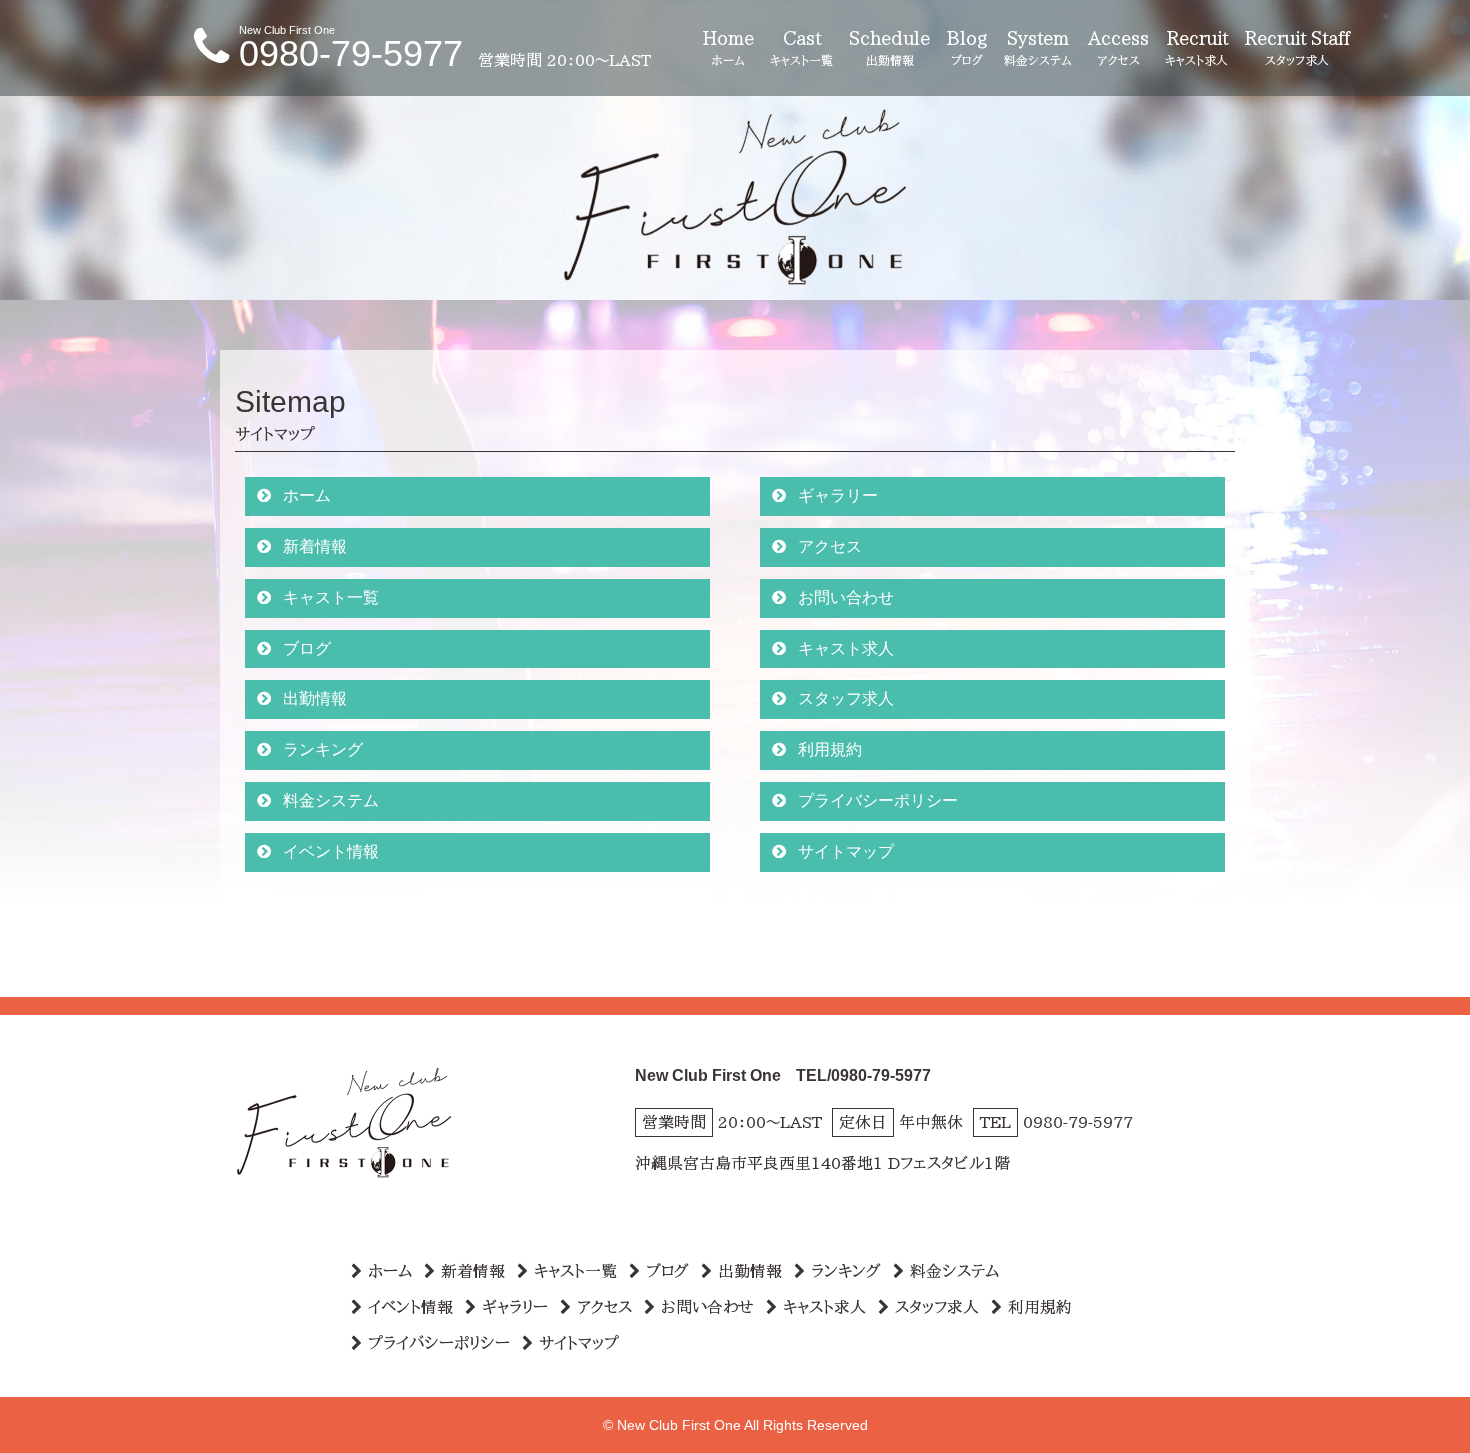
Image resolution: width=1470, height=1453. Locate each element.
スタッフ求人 (846, 698)
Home (728, 47)
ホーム (307, 495)
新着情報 (315, 546)
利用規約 (830, 749)
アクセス (830, 546)
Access (1118, 47)
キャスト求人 (846, 648)
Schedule (889, 47)
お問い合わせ (846, 597)
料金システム (331, 800)
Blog (967, 47)
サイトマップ (846, 851)
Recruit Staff (1297, 47)
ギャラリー (838, 495)
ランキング (323, 749)
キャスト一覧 (331, 597)
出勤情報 (315, 698)
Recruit (1196, 47)
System (1038, 47)
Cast (801, 47)
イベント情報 (331, 851)
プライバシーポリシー (878, 800)
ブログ (307, 648)
